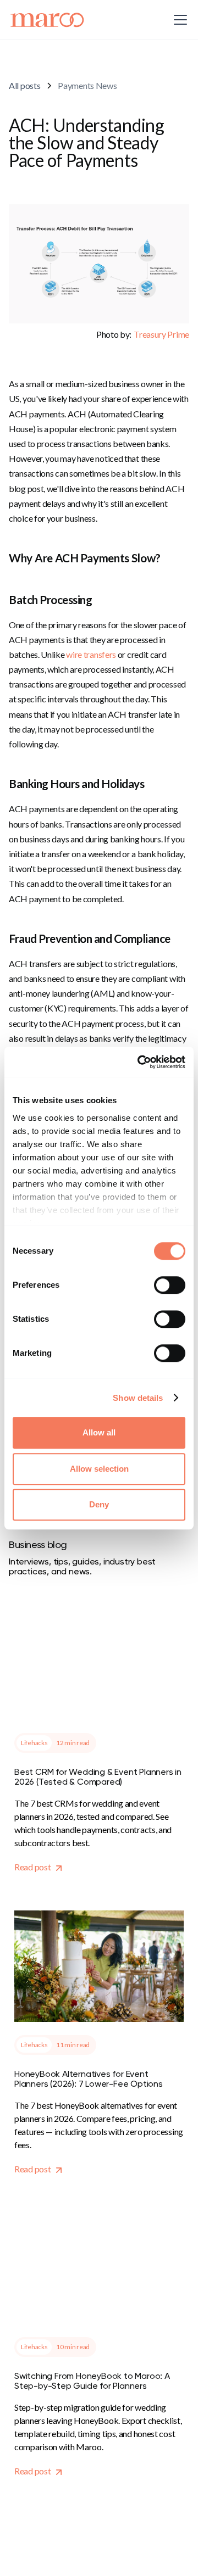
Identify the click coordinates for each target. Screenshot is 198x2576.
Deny (99, 1504)
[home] (48, 20)
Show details (138, 1398)
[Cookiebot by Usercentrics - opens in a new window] (140, 1062)
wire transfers (91, 654)
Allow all (99, 1432)
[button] (178, 20)
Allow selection (99, 1469)
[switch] (170, 1285)
